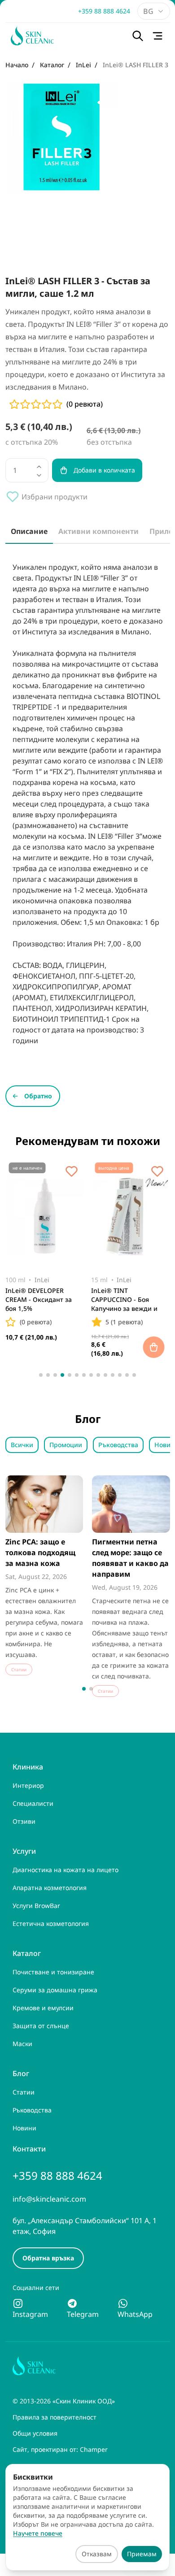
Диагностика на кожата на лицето (66, 1870)
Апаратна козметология (50, 1888)
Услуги (24, 1851)
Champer (94, 2449)
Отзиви (24, 1821)
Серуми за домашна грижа (55, 1990)
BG (148, 11)
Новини (24, 2128)
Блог (21, 2073)
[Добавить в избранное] (71, 1171)
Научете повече (38, 2533)
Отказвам (97, 2554)
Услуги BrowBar (36, 1906)
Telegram (83, 2314)
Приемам (142, 2554)
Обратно (38, 1096)
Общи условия (35, 2433)
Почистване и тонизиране (53, 1972)
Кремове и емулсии (43, 2008)
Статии (24, 2092)
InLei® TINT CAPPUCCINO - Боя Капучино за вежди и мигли (124, 1301)
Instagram (30, 2314)
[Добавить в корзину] (154, 1347)
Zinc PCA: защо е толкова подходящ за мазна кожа (40, 1553)
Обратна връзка (48, 2258)
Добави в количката (104, 470)
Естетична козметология (51, 1923)
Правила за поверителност (55, 2417)
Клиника (28, 1767)
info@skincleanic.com (49, 2199)
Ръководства (118, 1445)
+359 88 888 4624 (104, 11)
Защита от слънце (41, 2026)
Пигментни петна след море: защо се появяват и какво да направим (130, 1558)
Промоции (66, 1445)
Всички (22, 1445)
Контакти (29, 2149)
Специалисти (33, 1803)
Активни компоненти (98, 531)
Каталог (27, 1953)
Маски (22, 2044)
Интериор (28, 1785)
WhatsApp (135, 2314)
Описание (29, 531)
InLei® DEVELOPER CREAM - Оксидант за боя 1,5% (39, 1299)
